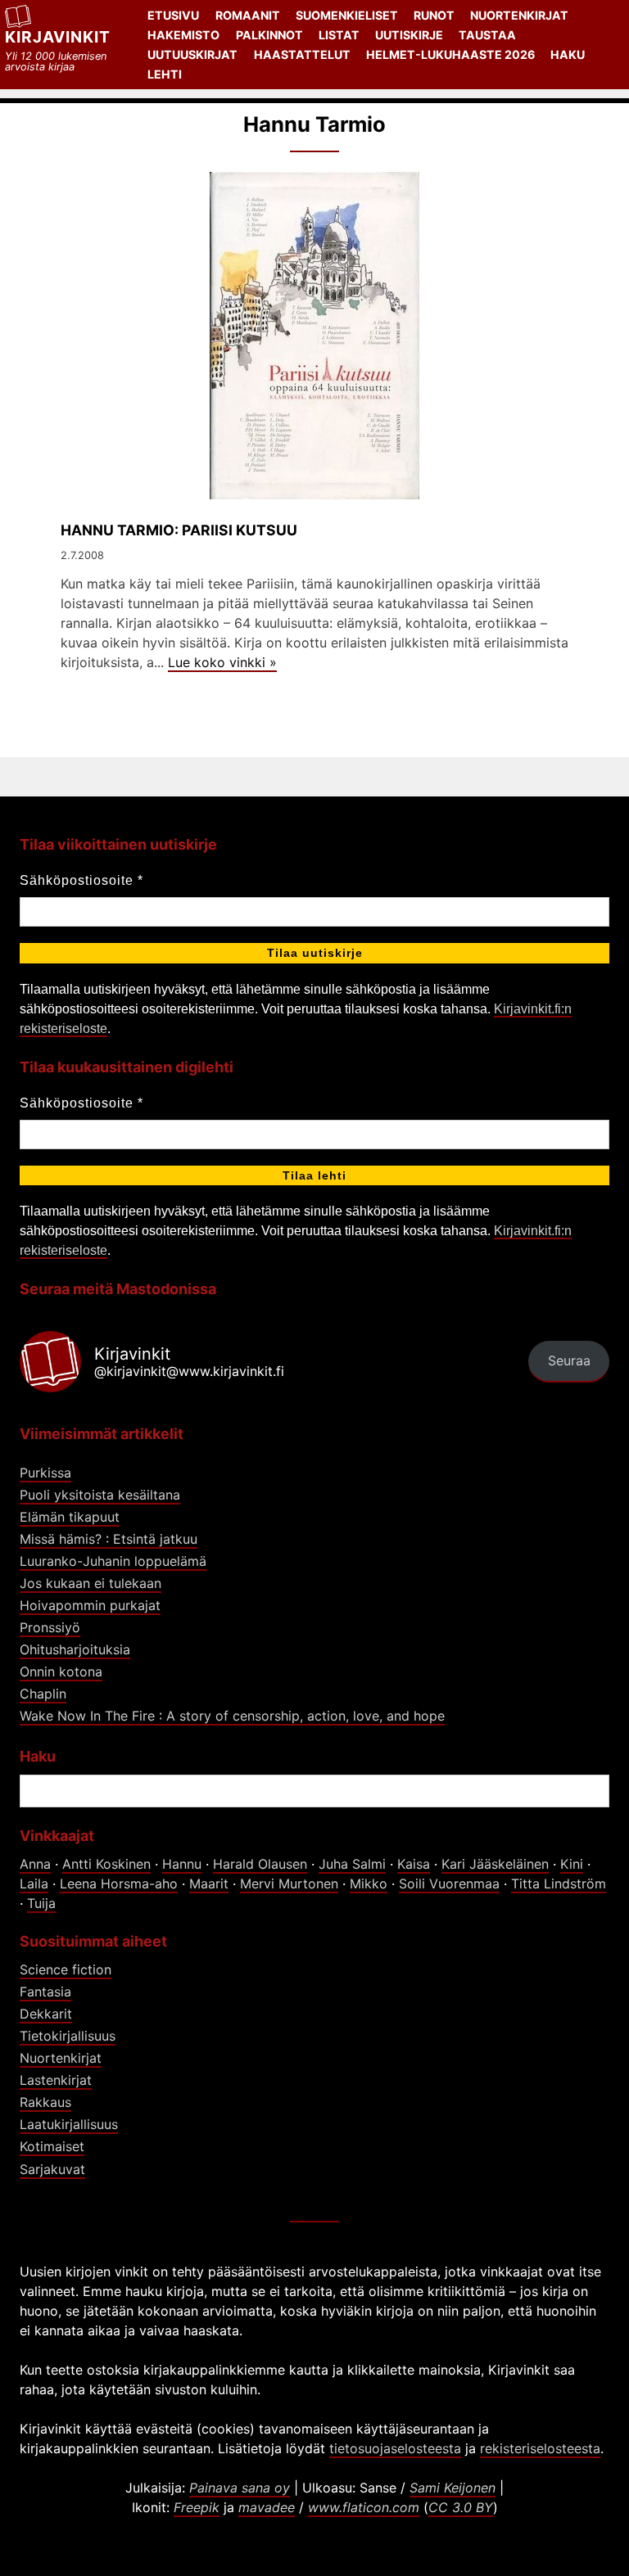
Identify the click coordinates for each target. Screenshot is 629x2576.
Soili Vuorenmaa (449, 1884)
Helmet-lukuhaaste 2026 (450, 54)
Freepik (197, 2507)
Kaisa (414, 1864)
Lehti (165, 74)
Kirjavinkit (58, 37)
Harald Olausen (260, 1864)
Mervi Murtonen (289, 1884)
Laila (34, 1884)
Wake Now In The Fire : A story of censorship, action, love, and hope (232, 1716)
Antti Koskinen (106, 1864)
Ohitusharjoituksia (75, 1649)
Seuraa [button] (569, 1360)
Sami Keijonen (453, 2488)
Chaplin (43, 1694)
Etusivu (173, 15)
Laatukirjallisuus (69, 2124)
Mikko (369, 1884)
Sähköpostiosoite (81, 880)
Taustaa (487, 35)
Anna (35, 1864)
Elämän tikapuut (70, 1517)
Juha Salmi (352, 1864)
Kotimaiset (52, 2146)
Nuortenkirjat (519, 15)
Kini (572, 1864)
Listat (339, 35)
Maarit (209, 1884)
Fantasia (45, 1992)
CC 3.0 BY (461, 2507)
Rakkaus (45, 2102)
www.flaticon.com (364, 2507)
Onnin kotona (61, 1671)
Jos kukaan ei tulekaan (91, 1583)
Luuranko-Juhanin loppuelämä (113, 1561)
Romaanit (248, 15)
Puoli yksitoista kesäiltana (100, 1495)
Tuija (41, 1903)
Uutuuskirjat (192, 54)
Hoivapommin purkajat (90, 1605)
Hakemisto (183, 35)
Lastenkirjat (56, 2080)
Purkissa (45, 1473)
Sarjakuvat (52, 2169)
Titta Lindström (559, 1884)
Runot (434, 15)
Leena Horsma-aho (119, 1884)
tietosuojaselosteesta (395, 2448)
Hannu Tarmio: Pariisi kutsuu (179, 530)
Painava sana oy (240, 2488)
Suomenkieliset (347, 15)
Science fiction (66, 1969)
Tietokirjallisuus (68, 2036)
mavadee (267, 2507)
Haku (568, 54)
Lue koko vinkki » (222, 662)
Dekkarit (46, 2014)
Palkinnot (269, 35)
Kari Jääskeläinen (495, 1864)
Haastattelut (302, 54)
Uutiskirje (409, 35)
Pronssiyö (50, 1627)
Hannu (182, 1864)
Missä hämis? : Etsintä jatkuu (109, 1539)
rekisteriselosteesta (540, 2448)
